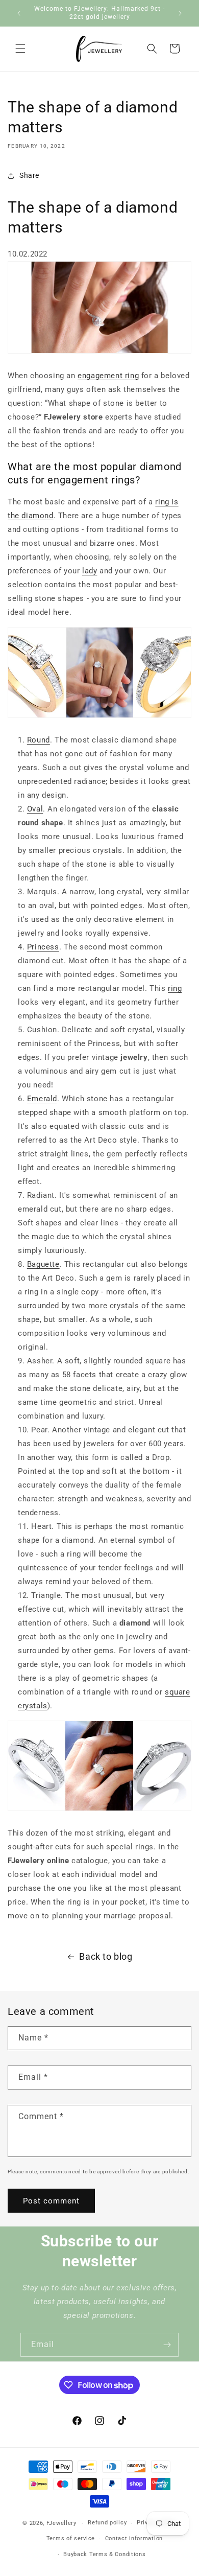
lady (90, 571)
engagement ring (108, 376)
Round (39, 740)
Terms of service (71, 2538)
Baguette (43, 1264)
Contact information (134, 2538)
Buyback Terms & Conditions (104, 2554)
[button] (20, 49)
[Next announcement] (180, 13)
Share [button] (29, 175)
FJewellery (61, 2523)
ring (175, 988)
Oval (35, 809)
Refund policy (107, 2523)
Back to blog (106, 1956)
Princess (43, 947)
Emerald (42, 1099)
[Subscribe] (167, 2345)
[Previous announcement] (19, 13)
